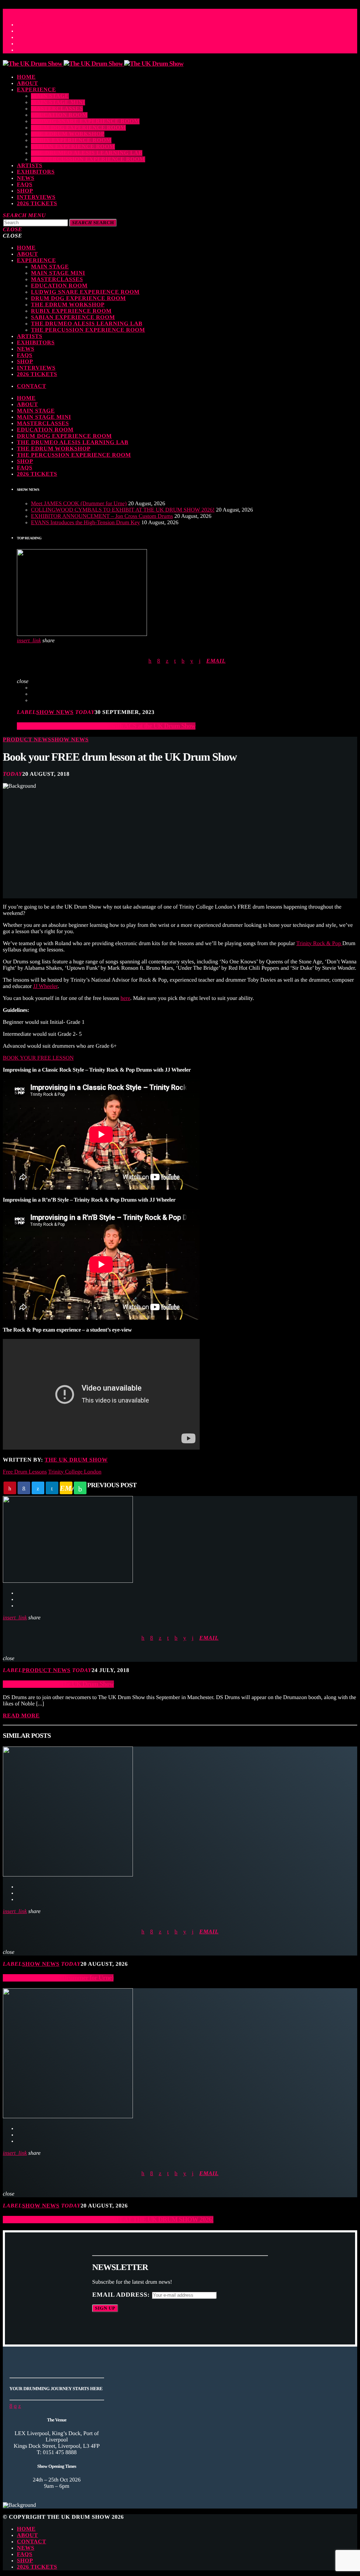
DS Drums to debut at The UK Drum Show (58, 1684)
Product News (27, 740)
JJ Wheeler (45, 986)
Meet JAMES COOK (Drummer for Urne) (79, 504)
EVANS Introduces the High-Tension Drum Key (85, 523)
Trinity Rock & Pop (319, 944)
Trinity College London (75, 1472)
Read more (21, 1716)
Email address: (122, 2295)
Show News (55, 712)
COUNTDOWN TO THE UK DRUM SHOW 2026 (71, 11)
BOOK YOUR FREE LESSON (38, 1058)
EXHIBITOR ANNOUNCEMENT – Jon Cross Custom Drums (102, 516)
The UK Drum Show (76, 1460)
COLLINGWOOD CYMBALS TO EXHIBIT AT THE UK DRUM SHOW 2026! (123, 510)
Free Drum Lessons (25, 1472)
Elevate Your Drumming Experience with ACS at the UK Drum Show (106, 726)
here (126, 998)
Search (93, 223)
